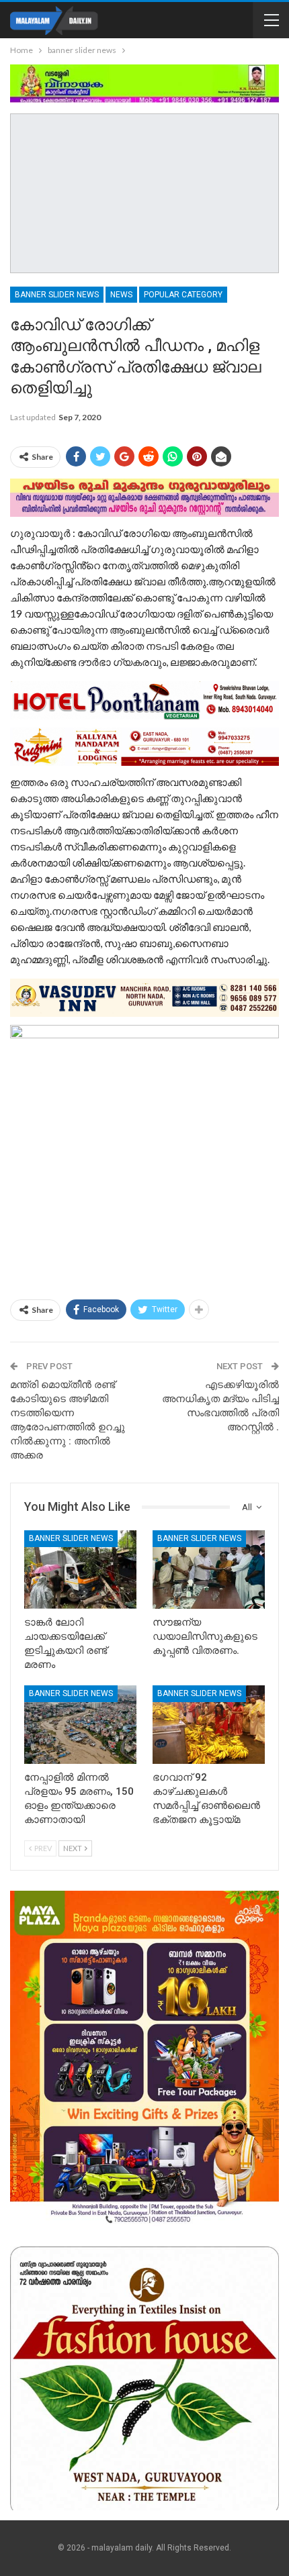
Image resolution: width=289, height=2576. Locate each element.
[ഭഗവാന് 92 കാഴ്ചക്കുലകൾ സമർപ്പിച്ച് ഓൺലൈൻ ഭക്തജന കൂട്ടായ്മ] (209, 1725)
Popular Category (183, 295)
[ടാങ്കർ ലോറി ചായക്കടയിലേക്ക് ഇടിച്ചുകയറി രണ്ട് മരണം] (80, 1570)
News (121, 295)
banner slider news (57, 295)
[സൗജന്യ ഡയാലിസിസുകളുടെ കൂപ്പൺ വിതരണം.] (209, 1570)
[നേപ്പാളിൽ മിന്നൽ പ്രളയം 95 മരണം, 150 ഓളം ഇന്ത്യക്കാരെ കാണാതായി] (80, 1725)
